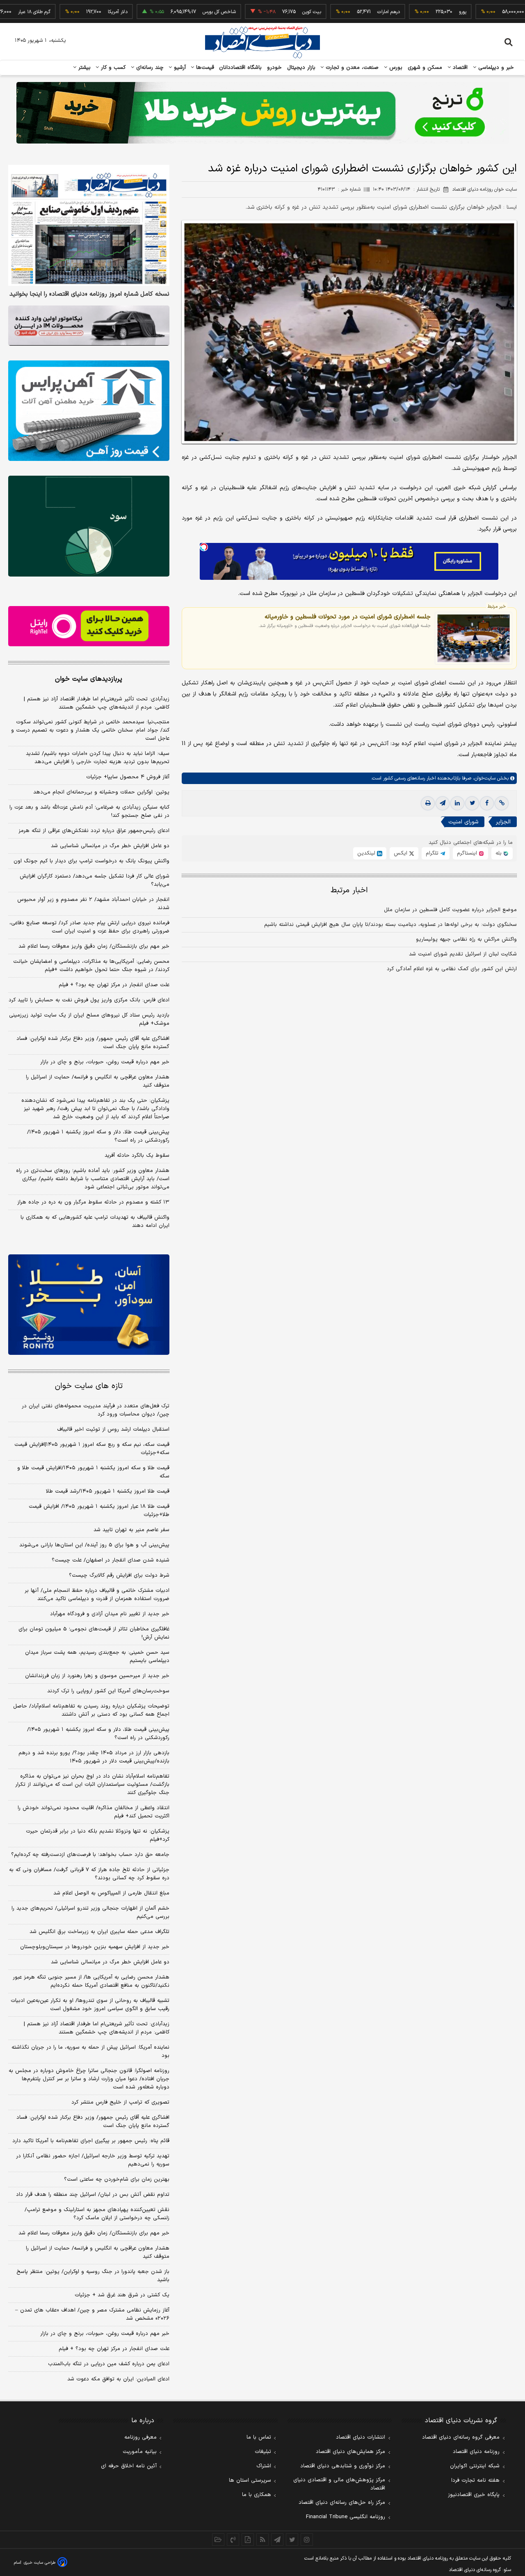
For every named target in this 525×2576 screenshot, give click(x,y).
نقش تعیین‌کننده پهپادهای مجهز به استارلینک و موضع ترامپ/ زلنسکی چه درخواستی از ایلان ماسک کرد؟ (97, 2214)
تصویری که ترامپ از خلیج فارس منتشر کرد (120, 2102)
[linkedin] (457, 804)
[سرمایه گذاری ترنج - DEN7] (262, 113)
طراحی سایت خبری (40, 2563)
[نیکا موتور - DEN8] (89, 326)
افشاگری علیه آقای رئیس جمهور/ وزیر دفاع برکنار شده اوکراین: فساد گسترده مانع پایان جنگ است (93, 1043)
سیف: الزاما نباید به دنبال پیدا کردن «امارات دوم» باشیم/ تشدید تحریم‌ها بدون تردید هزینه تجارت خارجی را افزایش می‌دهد (98, 758)
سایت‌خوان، (483, 779)
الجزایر (503, 822)
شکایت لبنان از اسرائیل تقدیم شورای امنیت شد (463, 955)
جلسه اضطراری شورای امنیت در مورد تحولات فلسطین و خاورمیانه (348, 617)
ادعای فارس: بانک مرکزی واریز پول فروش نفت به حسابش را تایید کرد (89, 1000)
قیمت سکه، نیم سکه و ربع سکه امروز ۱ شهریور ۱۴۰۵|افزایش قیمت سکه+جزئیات (92, 1449)
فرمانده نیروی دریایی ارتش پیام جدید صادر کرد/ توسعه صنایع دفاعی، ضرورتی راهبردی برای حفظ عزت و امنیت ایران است (89, 927)
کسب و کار (112, 68)
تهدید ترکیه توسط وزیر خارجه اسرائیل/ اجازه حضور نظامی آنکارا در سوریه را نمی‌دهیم (93, 2160)
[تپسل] (204, 547)
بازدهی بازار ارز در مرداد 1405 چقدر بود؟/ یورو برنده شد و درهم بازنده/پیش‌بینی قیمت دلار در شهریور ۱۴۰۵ (94, 1757)
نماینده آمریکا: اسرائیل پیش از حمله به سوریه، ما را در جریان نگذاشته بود (90, 2052)
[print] (428, 804)
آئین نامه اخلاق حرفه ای (129, 2466)
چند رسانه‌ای (149, 68)
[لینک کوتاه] (502, 804)
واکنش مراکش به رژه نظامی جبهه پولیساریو (466, 940)
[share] (248, 2540)
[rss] (262, 2540)
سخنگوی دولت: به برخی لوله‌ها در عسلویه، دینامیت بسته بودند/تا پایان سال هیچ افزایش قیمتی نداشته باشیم (390, 925)
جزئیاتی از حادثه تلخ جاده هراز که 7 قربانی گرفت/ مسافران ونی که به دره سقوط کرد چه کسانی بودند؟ (89, 1874)
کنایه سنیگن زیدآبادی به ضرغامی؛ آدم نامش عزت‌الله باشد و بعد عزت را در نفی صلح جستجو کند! (89, 812)
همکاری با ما (257, 2495)
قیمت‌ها (204, 68)
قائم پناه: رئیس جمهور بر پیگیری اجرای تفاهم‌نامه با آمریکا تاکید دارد (91, 2141)
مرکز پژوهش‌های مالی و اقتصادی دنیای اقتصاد (339, 2484)
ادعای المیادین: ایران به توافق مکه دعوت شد (118, 2379)
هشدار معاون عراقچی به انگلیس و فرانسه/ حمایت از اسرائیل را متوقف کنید (98, 1081)
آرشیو (179, 68)
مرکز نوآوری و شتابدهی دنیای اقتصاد (343, 2466)
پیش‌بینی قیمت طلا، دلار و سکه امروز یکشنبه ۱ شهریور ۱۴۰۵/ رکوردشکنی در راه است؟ (98, 1136)
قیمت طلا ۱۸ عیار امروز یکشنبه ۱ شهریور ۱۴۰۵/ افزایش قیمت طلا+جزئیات (99, 1511)
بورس (395, 68)
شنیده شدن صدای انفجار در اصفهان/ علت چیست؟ (111, 1560)
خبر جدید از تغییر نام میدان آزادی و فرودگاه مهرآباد (110, 1614)
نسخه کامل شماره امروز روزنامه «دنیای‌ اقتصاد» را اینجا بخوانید (89, 294)
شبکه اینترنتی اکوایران (475, 2466)
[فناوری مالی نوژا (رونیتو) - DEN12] (89, 1305)
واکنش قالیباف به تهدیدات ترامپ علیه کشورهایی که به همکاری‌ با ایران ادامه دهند (95, 1222)
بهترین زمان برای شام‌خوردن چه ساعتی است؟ (117, 2179)
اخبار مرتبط (349, 891)
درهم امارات (341, 12)
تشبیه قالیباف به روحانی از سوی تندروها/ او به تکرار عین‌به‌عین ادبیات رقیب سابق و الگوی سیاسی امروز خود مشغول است (90, 2005)
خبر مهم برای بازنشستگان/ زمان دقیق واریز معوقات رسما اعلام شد (94, 946)
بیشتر (83, 68)
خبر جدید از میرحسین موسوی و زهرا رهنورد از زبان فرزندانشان (97, 1676)
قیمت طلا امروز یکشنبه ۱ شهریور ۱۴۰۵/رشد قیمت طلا (108, 1491)
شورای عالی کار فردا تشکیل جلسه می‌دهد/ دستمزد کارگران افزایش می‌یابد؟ (95, 880)
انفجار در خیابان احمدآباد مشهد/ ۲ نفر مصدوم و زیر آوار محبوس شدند (93, 904)
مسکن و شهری (425, 68)
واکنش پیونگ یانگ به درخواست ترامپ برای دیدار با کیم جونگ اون (91, 861)
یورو (415, 12)
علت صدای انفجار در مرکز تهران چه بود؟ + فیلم (114, 985)
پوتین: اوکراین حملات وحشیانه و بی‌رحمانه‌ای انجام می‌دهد (101, 792)
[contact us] (233, 2540)
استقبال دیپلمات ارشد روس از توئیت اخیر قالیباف (113, 1429)
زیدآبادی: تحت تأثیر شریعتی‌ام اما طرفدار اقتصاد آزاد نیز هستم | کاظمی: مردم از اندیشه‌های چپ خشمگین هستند (97, 703)
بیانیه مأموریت (140, 2452)
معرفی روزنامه (140, 2437)
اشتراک (264, 2466)
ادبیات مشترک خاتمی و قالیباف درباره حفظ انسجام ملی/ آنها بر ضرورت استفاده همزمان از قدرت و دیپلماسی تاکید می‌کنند (97, 1595)
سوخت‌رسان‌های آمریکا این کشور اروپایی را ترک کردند (108, 1691)
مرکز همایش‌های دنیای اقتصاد (350, 2452)
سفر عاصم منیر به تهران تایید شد (131, 1530)
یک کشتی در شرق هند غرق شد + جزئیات (122, 2295)
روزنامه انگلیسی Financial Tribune (346, 2517)
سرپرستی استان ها (250, 2480)
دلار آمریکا (70, 12)
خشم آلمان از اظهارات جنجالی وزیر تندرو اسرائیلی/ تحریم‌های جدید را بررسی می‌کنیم (90, 1913)
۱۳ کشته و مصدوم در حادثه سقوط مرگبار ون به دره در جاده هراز (93, 1202)
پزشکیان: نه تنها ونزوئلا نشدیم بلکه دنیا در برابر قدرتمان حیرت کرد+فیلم (98, 1835)
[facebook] (487, 804)
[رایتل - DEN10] (89, 626)
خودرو (275, 68)
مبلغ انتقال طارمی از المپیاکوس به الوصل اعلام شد (111, 1893)
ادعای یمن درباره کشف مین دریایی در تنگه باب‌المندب (109, 2364)
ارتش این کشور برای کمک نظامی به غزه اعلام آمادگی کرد (452, 969)
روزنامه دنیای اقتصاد (476, 2452)
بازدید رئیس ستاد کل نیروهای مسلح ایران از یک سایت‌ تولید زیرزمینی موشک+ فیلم (89, 1019)
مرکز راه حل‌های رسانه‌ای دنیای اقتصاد (342, 2503)
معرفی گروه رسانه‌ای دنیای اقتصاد (461, 2437)
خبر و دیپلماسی (495, 68)
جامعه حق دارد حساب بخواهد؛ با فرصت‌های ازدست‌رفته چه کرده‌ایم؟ (90, 1855)
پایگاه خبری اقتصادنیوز (474, 2495)
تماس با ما (259, 2437)
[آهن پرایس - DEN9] (89, 411)
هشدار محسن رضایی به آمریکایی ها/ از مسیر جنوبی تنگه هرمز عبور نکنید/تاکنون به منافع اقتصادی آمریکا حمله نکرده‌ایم (91, 1981)
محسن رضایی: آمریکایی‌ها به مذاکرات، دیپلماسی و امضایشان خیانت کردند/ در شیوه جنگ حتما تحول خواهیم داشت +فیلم (91, 966)
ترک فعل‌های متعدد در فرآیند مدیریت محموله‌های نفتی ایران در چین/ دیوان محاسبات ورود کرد (96, 1410)
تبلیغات (263, 2452)
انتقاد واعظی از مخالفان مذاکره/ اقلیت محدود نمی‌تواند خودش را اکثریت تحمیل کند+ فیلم (94, 1812)
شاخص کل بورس (172, 12)
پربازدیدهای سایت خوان (89, 679)
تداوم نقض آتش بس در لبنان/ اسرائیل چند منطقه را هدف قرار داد (93, 2195)
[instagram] (307, 2540)
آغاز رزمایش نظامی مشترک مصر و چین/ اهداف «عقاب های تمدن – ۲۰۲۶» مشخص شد (92, 2314)
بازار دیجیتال (301, 68)
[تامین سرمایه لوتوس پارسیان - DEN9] (89, 526)
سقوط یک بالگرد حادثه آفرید (137, 1156)
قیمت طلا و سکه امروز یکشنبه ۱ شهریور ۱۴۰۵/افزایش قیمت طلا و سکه (93, 1472)
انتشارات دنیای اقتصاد (361, 2437)
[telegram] (443, 804)
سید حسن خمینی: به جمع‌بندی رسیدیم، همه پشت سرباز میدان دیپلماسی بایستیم (97, 1657)
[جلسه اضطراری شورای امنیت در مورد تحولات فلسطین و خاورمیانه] (474, 638)
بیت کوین (264, 12)
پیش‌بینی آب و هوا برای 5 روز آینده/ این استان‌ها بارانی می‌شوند (94, 1545)
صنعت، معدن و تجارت (351, 68)
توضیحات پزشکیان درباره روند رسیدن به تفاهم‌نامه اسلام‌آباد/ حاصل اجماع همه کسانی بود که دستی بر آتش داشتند (91, 1710)
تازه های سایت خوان (89, 1386)
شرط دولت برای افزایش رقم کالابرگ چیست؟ (119, 1575)
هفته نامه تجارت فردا (475, 2480)
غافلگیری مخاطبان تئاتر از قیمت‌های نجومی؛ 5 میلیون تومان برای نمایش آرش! (94, 1633)
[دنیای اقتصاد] (262, 42)
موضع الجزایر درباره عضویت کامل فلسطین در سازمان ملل (450, 910)
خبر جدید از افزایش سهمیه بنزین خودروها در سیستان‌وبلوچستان (95, 1947)
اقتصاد (459, 68)
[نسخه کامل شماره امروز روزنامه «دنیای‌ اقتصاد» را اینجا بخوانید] (89, 225)
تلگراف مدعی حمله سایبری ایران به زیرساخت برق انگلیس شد (99, 1932)
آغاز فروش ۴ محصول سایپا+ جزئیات (128, 777)
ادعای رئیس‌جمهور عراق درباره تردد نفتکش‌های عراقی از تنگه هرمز (94, 831)
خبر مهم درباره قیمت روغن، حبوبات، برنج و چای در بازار (105, 1062)
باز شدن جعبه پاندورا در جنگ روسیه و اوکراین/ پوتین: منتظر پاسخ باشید (93, 2276)
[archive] (218, 2540)
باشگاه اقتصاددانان (241, 68)
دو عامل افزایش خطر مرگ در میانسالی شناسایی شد (110, 846)
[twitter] (472, 804)
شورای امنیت (463, 822)
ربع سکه (491, 12)
